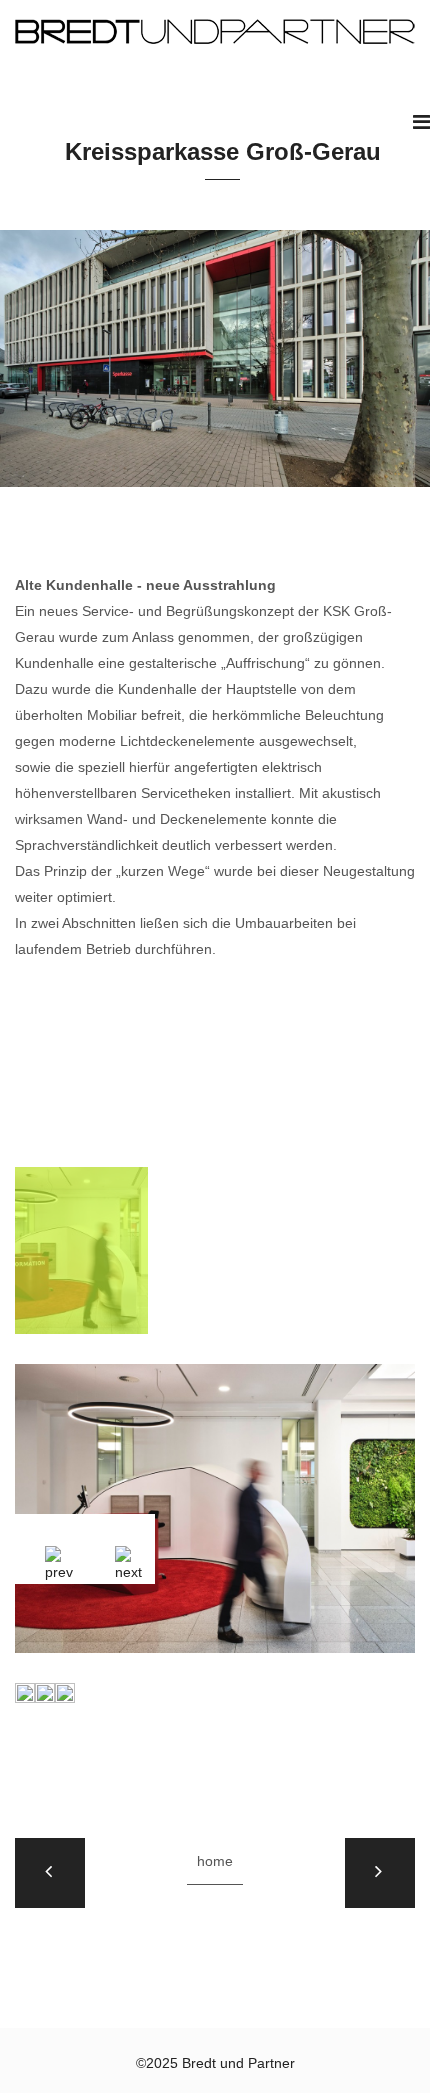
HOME (215, 1861)
